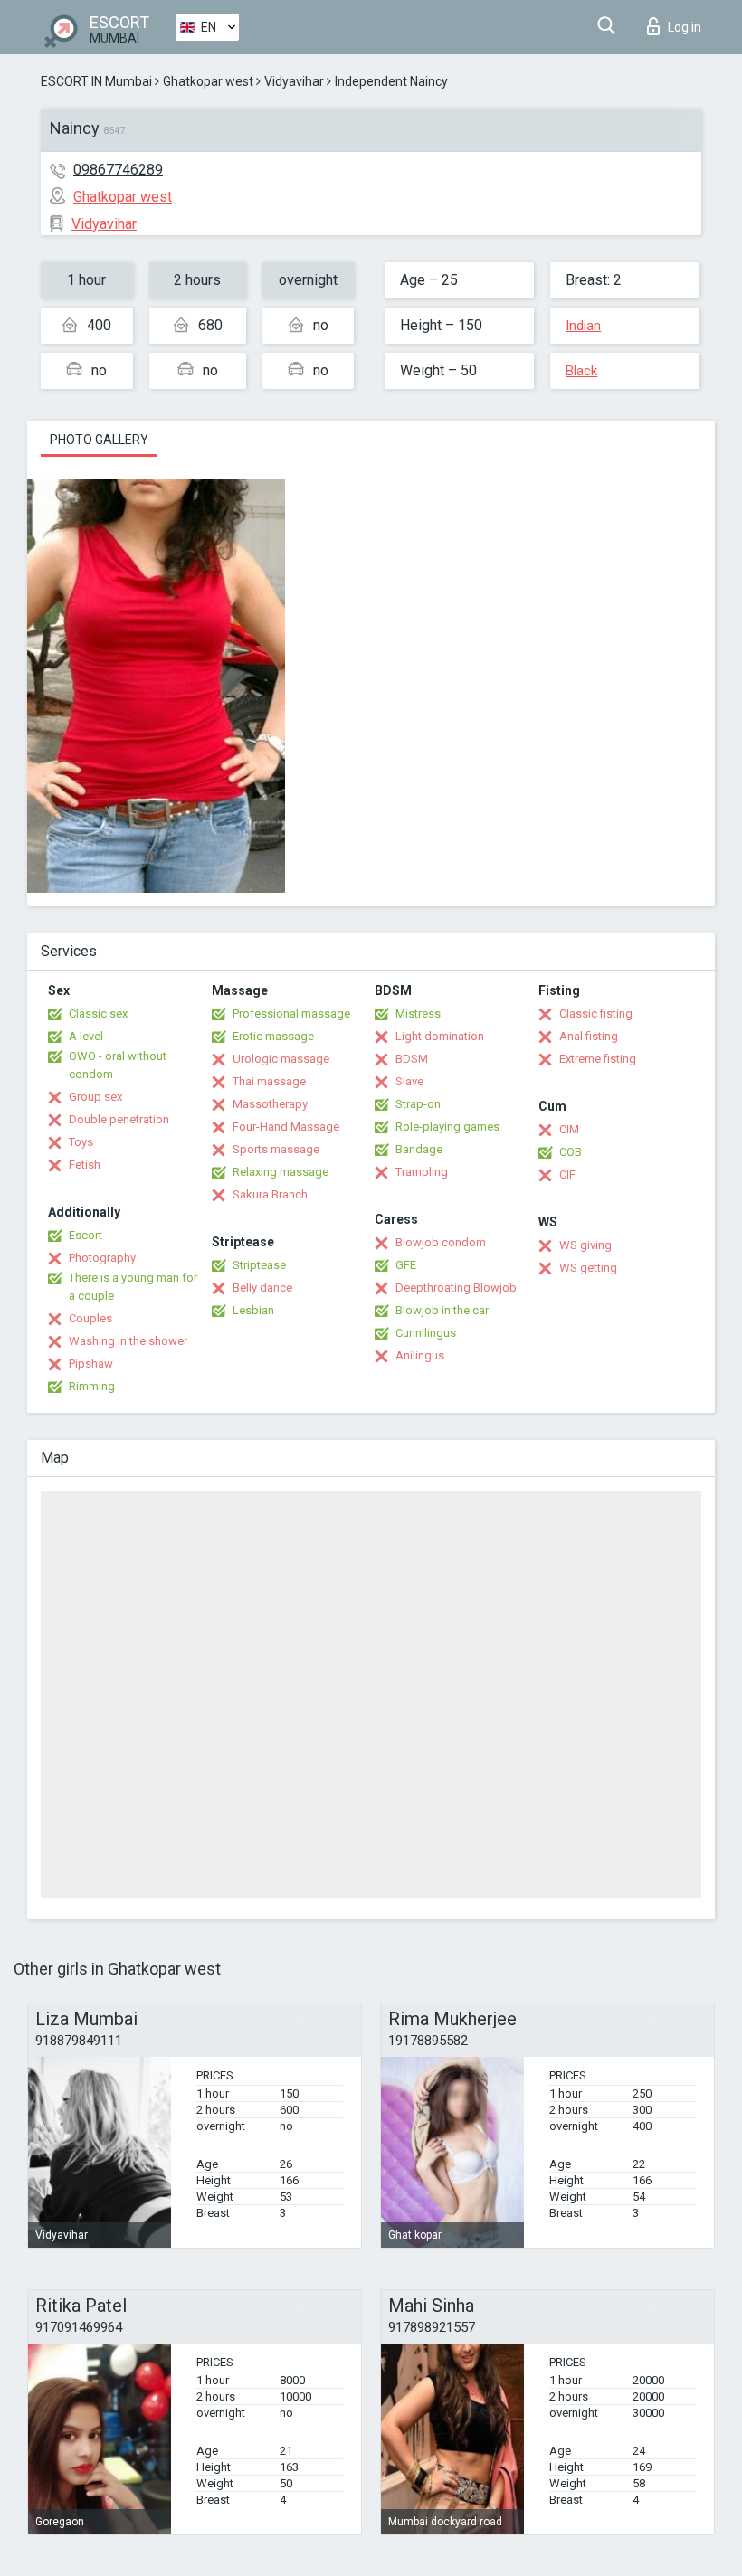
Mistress (418, 1013)
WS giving (585, 1245)
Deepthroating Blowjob (456, 1288)
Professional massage (291, 1013)
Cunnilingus (426, 1333)
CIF (567, 1174)
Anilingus (420, 1355)
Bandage (419, 1149)
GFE (406, 1265)
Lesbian (253, 1310)
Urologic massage (281, 1059)
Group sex (95, 1097)
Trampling (422, 1172)
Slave (409, 1081)
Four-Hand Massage (286, 1127)
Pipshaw (91, 1364)
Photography (102, 1258)
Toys (81, 1142)
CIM (569, 1129)
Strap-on (418, 1104)
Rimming (92, 1386)
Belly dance (262, 1288)
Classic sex (98, 1013)
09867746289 (118, 170)
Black (581, 371)
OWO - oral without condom (118, 1065)
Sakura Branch (270, 1194)
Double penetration (119, 1119)
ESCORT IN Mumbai (96, 81)
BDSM (412, 1059)
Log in (685, 27)
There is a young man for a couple (133, 1287)
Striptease (259, 1265)
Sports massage (276, 1149)
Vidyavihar (294, 81)
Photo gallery (99, 440)
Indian (583, 326)
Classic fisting (596, 1013)
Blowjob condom (441, 1242)
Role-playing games (447, 1127)
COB (571, 1152)
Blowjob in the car (442, 1310)
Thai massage (269, 1081)
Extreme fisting (598, 1059)
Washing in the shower (128, 1341)
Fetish (85, 1165)
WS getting (588, 1268)
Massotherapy (270, 1104)
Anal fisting (589, 1036)
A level (86, 1036)
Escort (86, 1235)
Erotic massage (273, 1036)
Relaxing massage (281, 1172)
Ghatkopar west (208, 81)
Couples (90, 1318)
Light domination (440, 1036)
